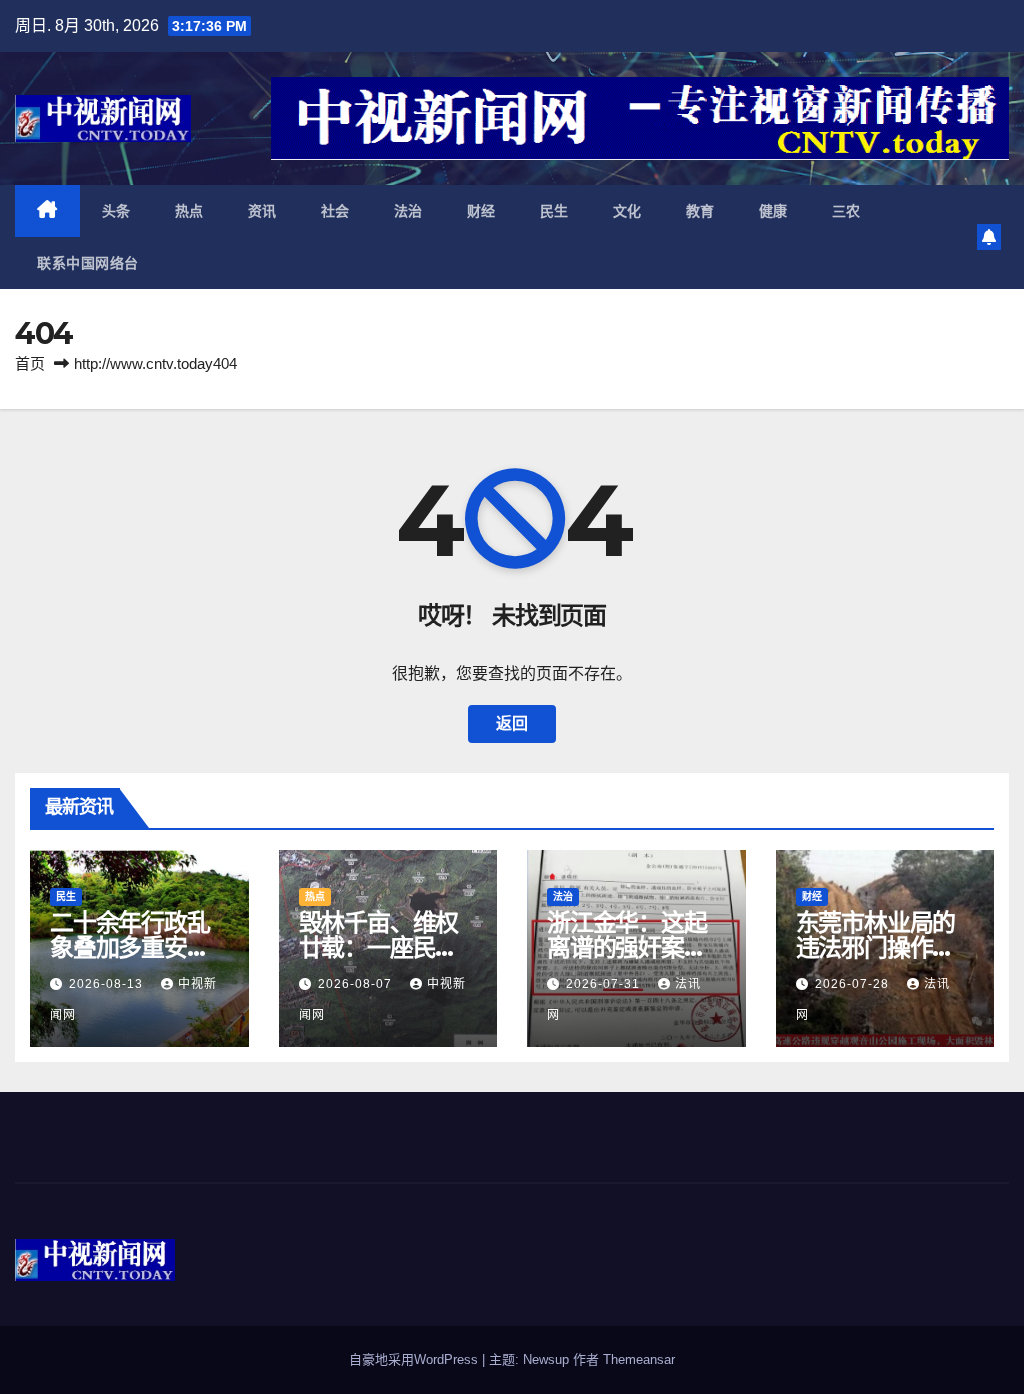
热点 (189, 211)
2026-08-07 (357, 984)
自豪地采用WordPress (415, 1359)
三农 (846, 211)
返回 (512, 723)
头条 (116, 211)
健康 (773, 211)
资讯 (262, 211)
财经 (481, 211)
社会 (335, 211)
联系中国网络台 (88, 263)
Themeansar (639, 1359)
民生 (554, 211)
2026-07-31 (605, 984)
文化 (627, 211)
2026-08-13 (108, 984)
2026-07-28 (854, 984)
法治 (408, 211)
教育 (700, 211)
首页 (30, 363)
